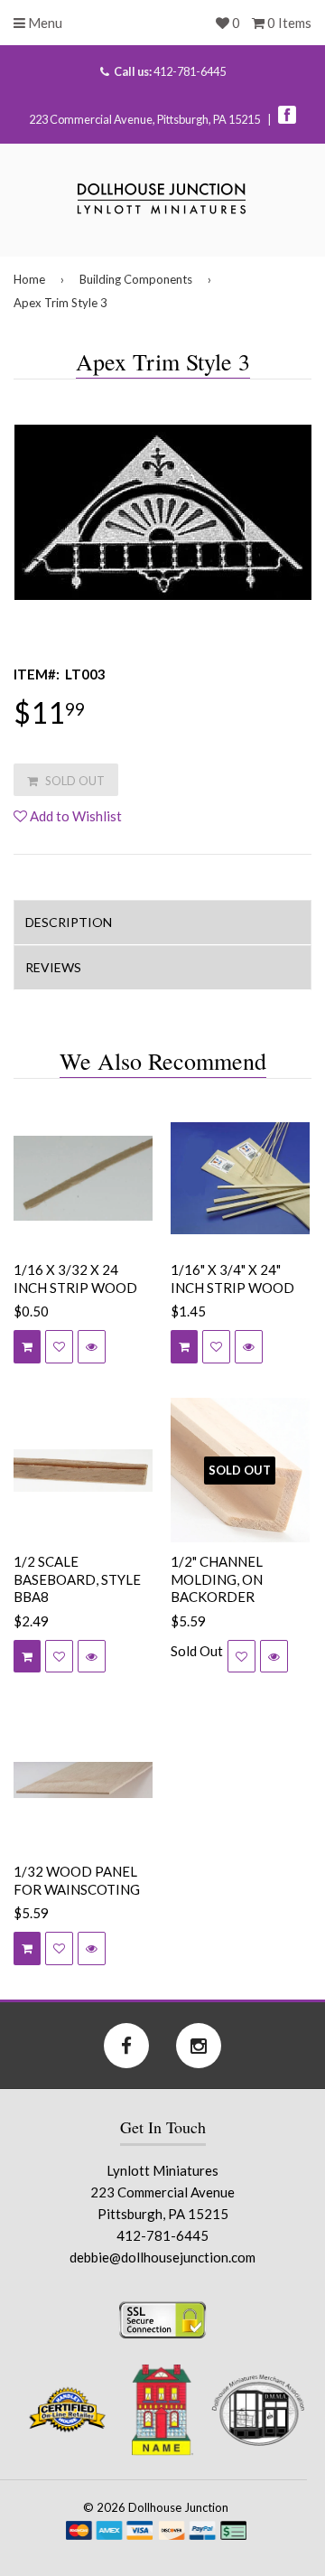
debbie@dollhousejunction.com (162, 2257)
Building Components (136, 279)
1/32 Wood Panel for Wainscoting (77, 1880)
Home (29, 279)
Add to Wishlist (74, 816)
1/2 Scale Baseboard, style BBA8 (77, 1579)
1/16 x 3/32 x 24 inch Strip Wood (75, 1279)
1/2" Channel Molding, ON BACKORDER (217, 1579)
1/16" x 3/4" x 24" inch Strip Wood (232, 1279)
